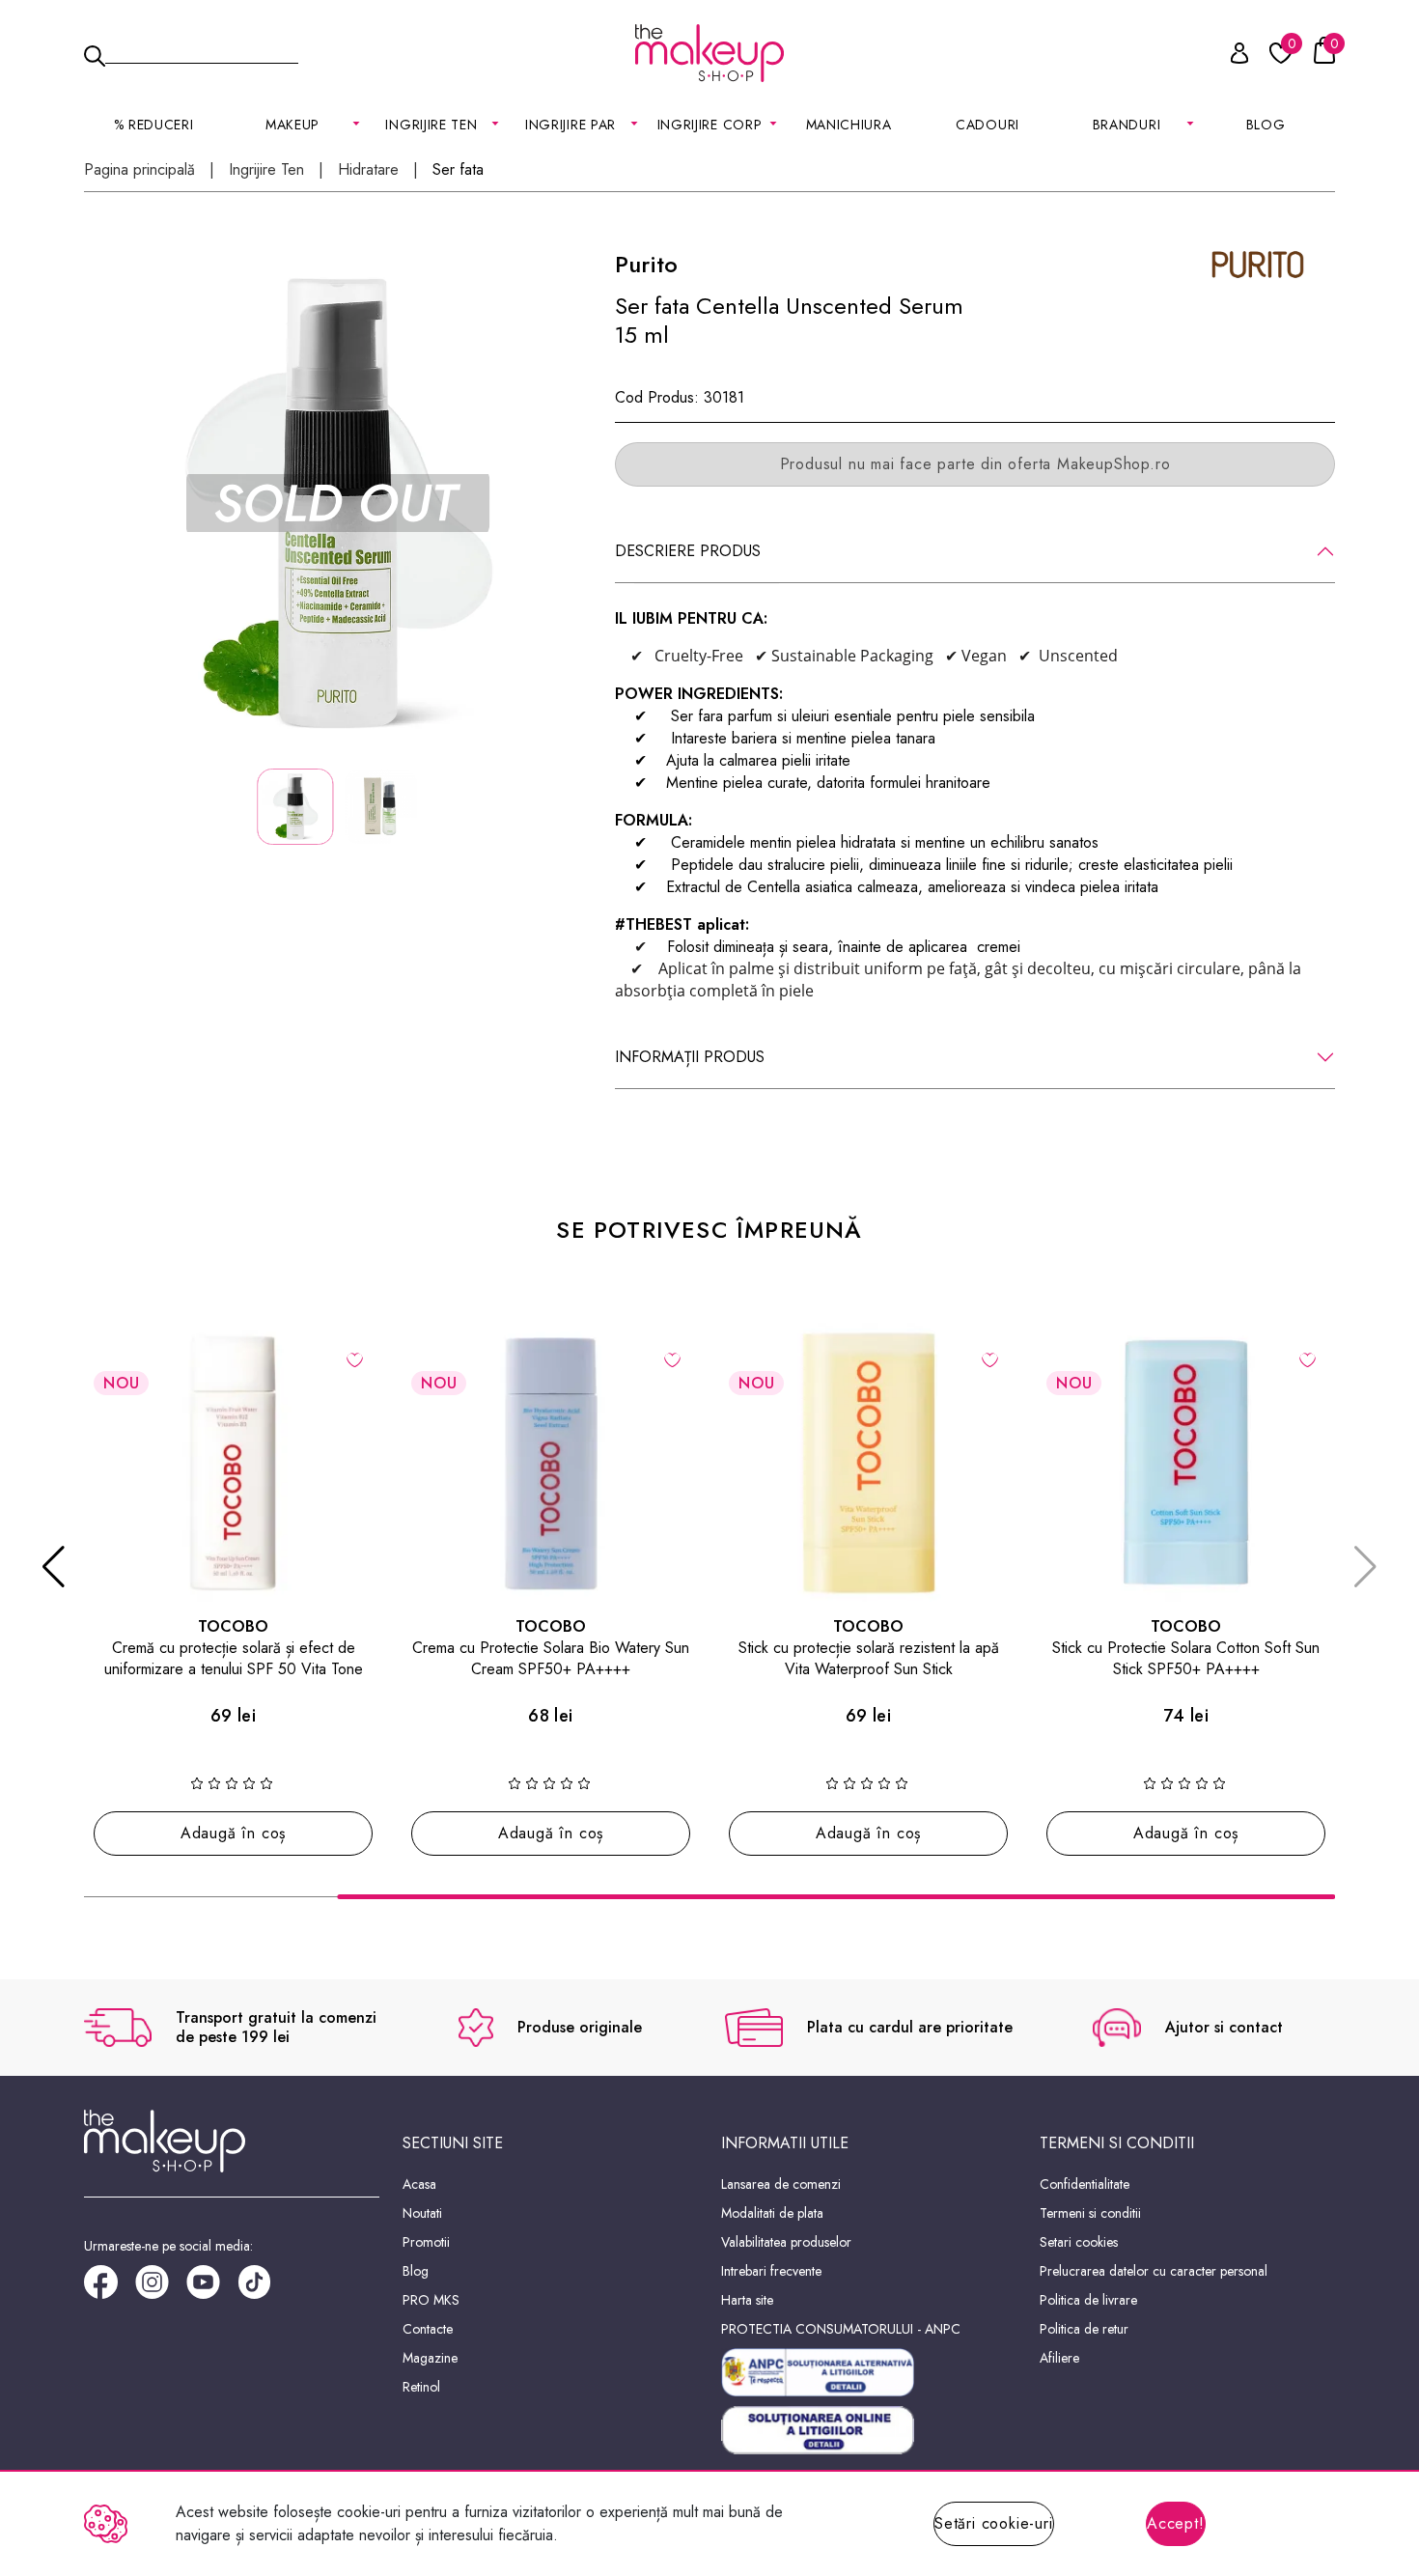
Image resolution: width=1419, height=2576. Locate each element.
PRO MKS (431, 2300)
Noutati (422, 2213)
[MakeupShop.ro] (709, 53)
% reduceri (154, 125)
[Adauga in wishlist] (355, 1358)
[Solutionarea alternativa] (869, 2372)
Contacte (428, 2329)
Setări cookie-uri (994, 2523)
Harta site (747, 2300)
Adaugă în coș (233, 1833)
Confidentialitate (1085, 2184)
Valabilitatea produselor (786, 2242)
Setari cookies (1079, 2242)
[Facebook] (110, 2289)
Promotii (426, 2242)
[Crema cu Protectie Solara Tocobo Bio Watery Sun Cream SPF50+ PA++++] (551, 1462)
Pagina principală (139, 170)
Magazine (430, 2358)
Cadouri (988, 125)
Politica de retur (1084, 2329)
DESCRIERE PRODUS (688, 551)
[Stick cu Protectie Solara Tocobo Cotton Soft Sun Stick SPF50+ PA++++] (1186, 1462)
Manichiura (849, 125)
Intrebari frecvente (771, 2271)
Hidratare (368, 170)
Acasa (419, 2184)
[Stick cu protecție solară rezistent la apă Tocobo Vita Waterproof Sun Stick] (868, 1462)
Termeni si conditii (1090, 2213)
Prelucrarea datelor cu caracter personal (1154, 2271)
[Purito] (1258, 263)
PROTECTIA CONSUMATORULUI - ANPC (841, 2329)
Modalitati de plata (772, 2213)
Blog (1266, 125)
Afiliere (1059, 2358)
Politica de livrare (1088, 2300)
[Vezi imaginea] (338, 503)
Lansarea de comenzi (781, 2184)
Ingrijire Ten (266, 170)
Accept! (1176, 2523)
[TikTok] (263, 2289)
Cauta (202, 52)
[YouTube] (212, 2289)
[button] (54, 1567)
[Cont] (1229, 56)
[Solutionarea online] (869, 2431)
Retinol (421, 2387)
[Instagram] (161, 2289)
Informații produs (690, 1057)
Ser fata (458, 170)
